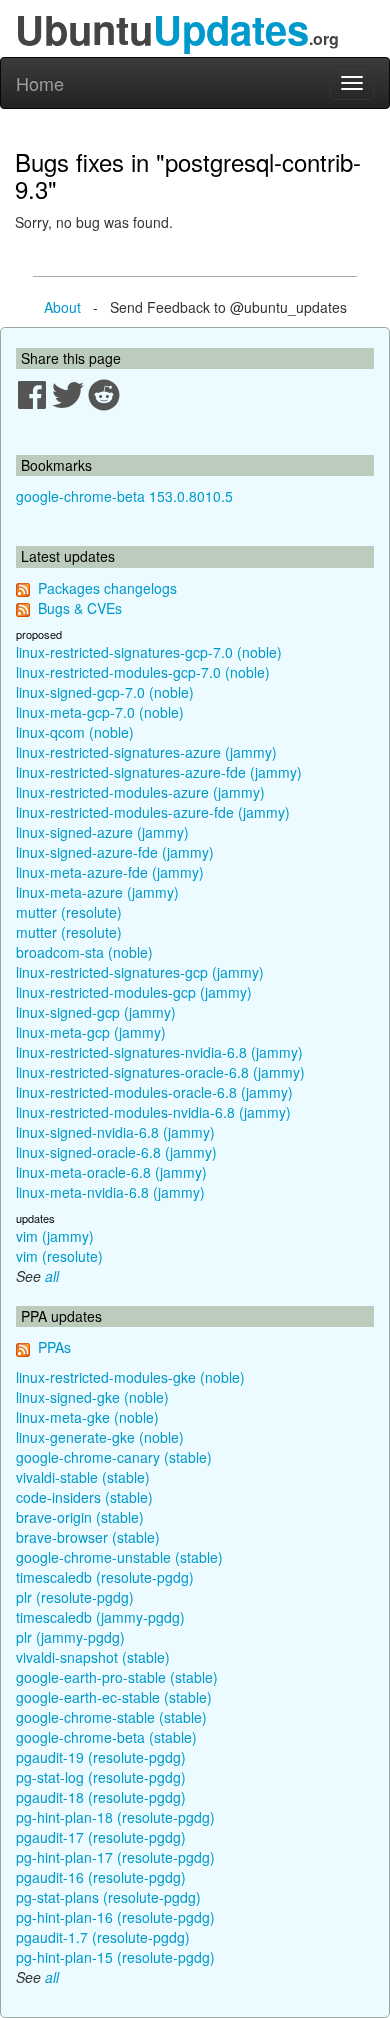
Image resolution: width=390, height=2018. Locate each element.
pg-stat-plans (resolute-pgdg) (108, 1897)
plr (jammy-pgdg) (70, 1637)
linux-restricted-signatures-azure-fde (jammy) (159, 772)
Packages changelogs (107, 588)
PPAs (54, 1347)
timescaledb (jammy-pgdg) (100, 1617)
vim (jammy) (55, 1236)
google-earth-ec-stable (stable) (114, 1697)
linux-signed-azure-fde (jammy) (115, 852)
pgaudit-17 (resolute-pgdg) (101, 1837)
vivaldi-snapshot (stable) (93, 1657)
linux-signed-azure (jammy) (102, 832)
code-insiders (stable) (84, 1497)
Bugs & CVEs (80, 608)
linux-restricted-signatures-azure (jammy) (146, 752)
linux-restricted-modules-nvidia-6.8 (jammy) (153, 1112)
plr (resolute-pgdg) (75, 1597)
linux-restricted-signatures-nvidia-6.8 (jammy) (159, 1052)
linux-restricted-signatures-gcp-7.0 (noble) (149, 652)
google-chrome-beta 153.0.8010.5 (124, 496)
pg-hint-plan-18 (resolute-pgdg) (115, 1817)
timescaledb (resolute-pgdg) (105, 1577)
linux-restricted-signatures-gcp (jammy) (140, 972)
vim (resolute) (59, 1256)
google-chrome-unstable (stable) (119, 1557)
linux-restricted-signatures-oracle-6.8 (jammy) (160, 1072)
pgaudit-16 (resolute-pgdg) (101, 1877)
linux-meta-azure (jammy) (97, 892)
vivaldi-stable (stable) (83, 1477)
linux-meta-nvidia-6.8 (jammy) (110, 1192)
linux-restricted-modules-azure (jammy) (140, 792)
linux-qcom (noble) (75, 732)
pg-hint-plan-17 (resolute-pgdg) (115, 1857)
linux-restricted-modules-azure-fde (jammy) (153, 812)
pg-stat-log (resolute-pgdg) (101, 1777)
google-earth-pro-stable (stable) (117, 1677)
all (52, 1276)
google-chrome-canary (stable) (114, 1457)
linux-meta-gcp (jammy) (91, 1032)
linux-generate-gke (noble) (100, 1437)
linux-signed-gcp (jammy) (96, 1012)
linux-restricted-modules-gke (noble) (130, 1377)
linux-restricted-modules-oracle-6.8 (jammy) (154, 1092)
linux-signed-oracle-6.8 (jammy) (116, 1152)
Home (40, 83)
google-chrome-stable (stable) (111, 1717)
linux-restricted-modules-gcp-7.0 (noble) (143, 672)
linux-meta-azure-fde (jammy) (110, 872)
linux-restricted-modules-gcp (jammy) (134, 992)
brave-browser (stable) (88, 1537)
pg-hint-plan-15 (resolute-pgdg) (115, 1957)
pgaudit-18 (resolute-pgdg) (101, 1797)
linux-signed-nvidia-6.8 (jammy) (115, 1132)
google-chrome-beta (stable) (106, 1737)
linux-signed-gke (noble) (92, 1397)
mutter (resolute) (69, 912)
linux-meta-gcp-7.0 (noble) (100, 712)
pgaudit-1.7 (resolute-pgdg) (103, 1937)
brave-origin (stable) (80, 1517)
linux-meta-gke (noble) (87, 1417)
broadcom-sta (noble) (84, 952)
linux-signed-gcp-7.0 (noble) (105, 692)
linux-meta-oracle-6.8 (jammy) (111, 1172)
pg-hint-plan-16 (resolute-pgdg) (115, 1917)
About (62, 307)
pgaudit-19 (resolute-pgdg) (101, 1757)
